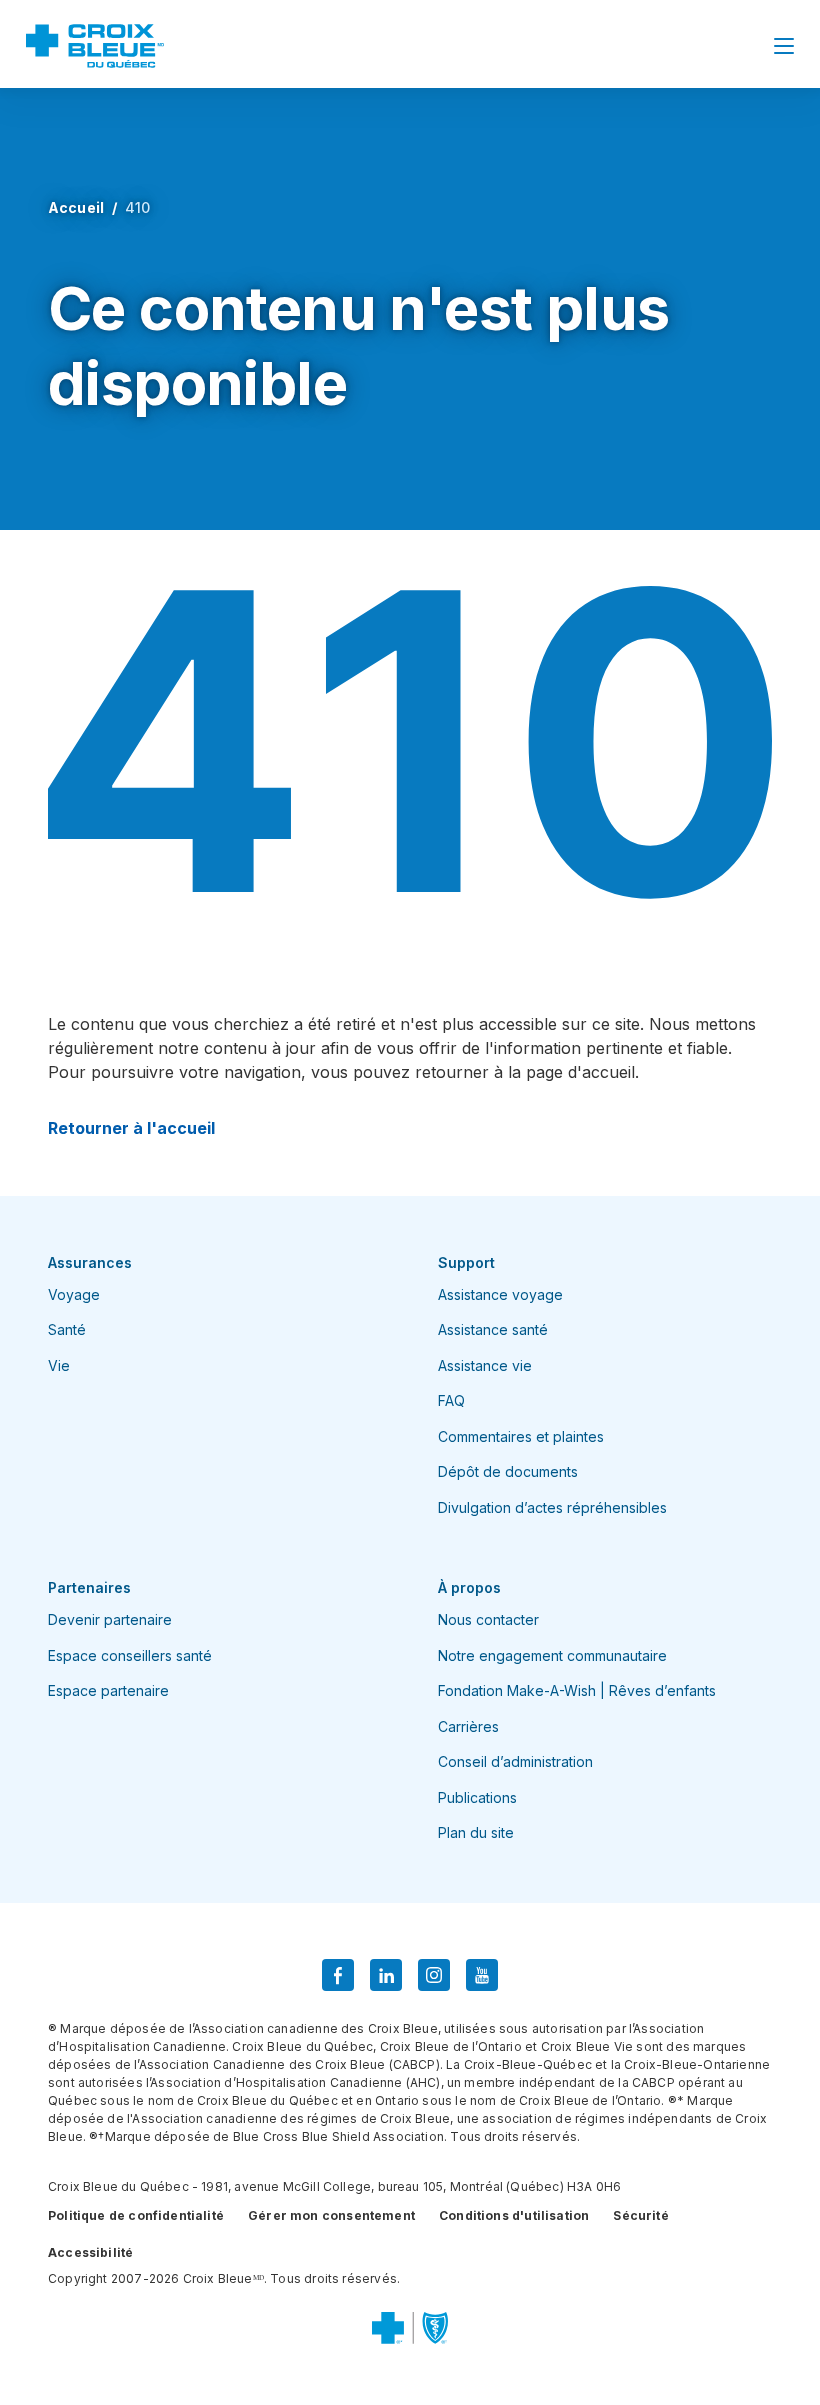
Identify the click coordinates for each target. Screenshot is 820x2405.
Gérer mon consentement (331, 2215)
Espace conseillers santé (130, 1655)
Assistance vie (485, 1365)
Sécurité (640, 2215)
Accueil (76, 207)
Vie (59, 1365)
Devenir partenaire (110, 1619)
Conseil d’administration (515, 1761)
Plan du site (476, 1832)
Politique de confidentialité (136, 2215)
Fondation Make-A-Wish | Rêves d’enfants (577, 1690)
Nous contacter (488, 1619)
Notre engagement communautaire (552, 1655)
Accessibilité (90, 2252)
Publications (477, 1797)
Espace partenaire (108, 1690)
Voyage (74, 1294)
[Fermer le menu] (784, 46)
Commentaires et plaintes (521, 1436)
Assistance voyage (500, 1294)
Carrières (468, 1726)
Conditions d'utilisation (514, 2215)
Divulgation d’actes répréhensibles (552, 1507)
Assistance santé (493, 1329)
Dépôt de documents (508, 1471)
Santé (67, 1329)
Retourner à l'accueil (131, 1128)
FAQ (451, 1400)
